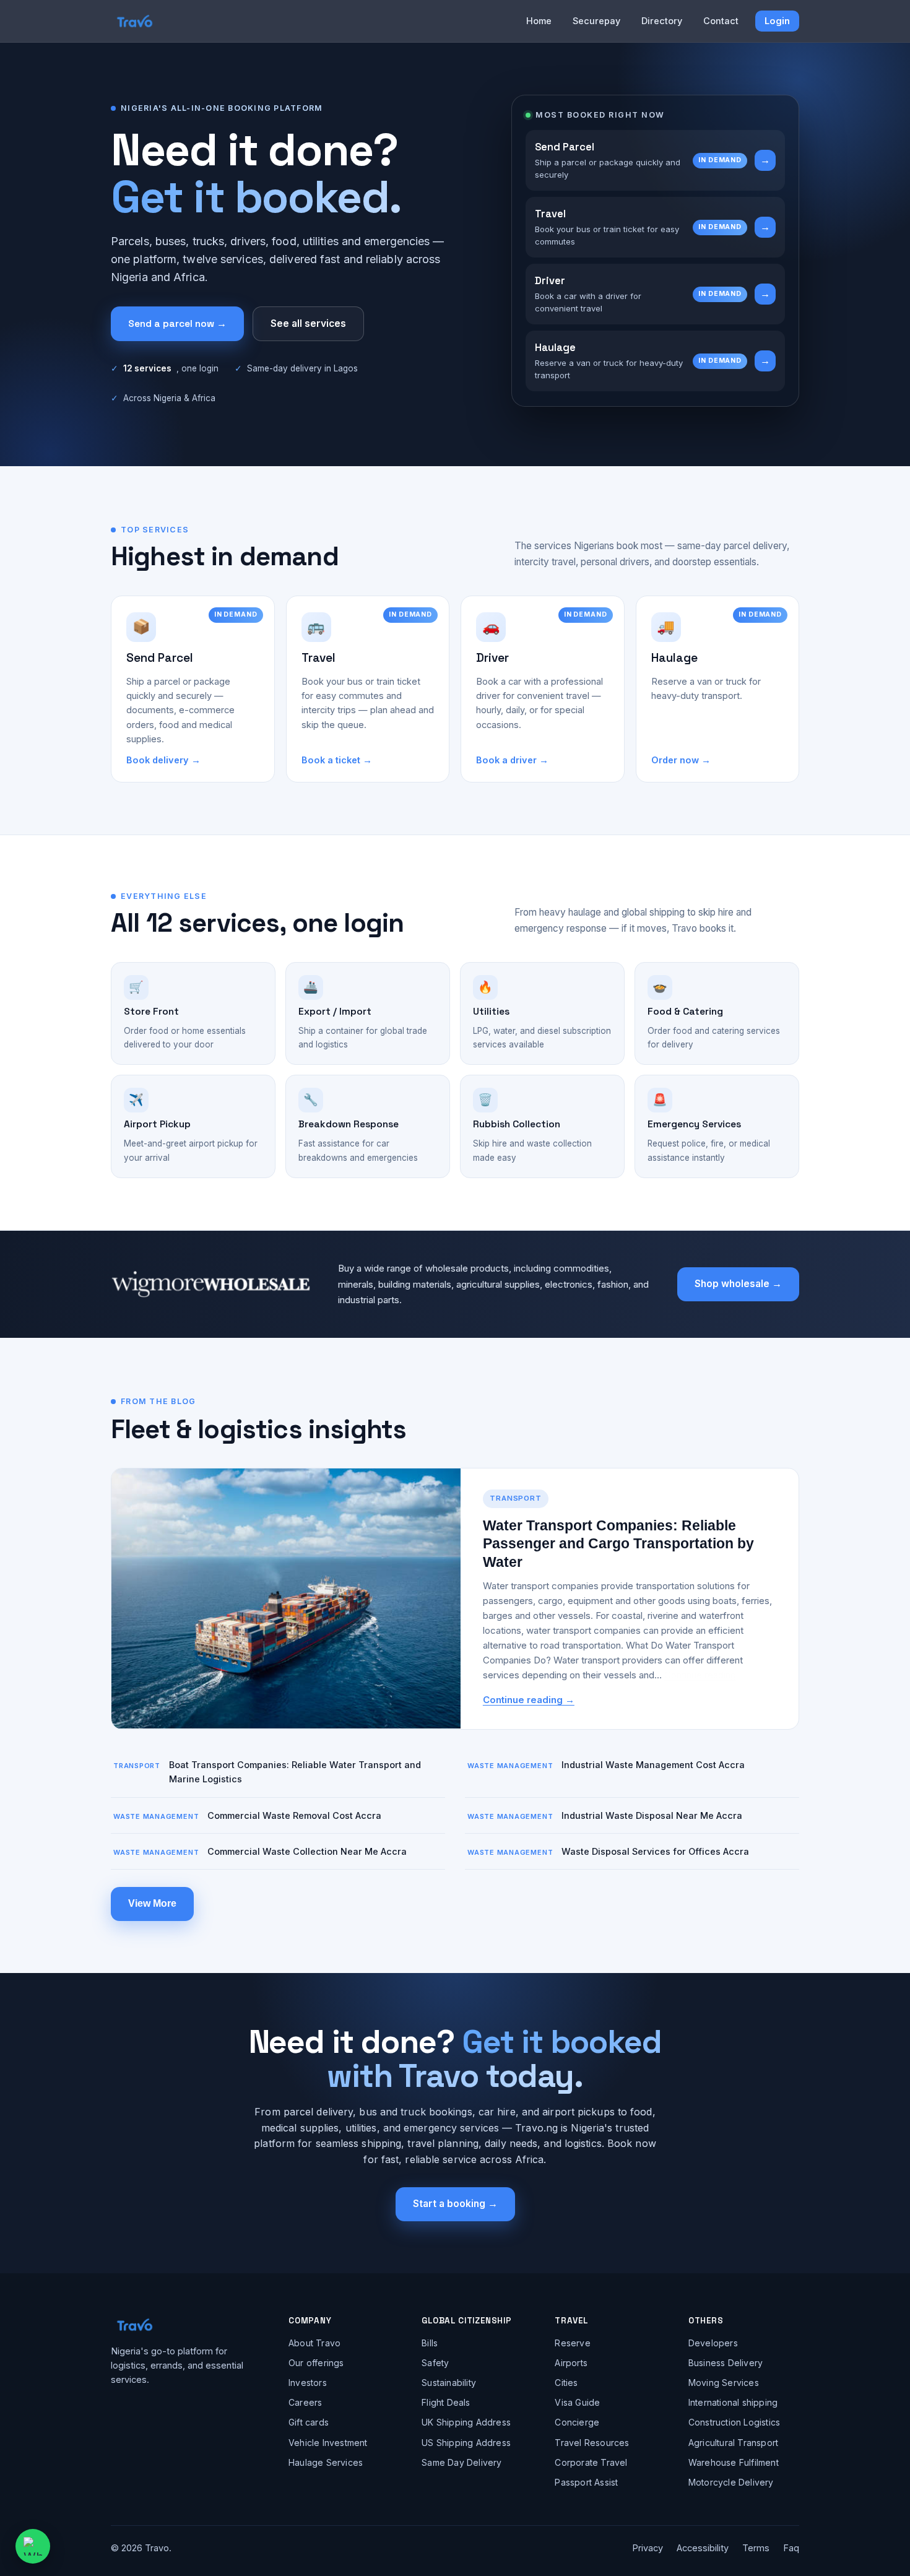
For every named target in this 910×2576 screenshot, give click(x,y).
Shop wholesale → (738, 1284)
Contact (721, 21)
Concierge (577, 2422)
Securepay (596, 21)
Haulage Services (326, 2462)
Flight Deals (446, 2402)
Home (539, 21)
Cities (566, 2383)
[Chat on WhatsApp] (33, 2546)
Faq (791, 2548)
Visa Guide (577, 2402)
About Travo (314, 2343)
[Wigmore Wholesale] (211, 1284)
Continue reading (700, 1675)
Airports (571, 2363)
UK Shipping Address (466, 2422)
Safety (435, 2363)
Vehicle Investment (328, 2443)
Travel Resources (592, 2443)
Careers (305, 2402)
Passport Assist (586, 2482)
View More (152, 1903)
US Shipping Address (466, 2443)
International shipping (733, 2402)
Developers (713, 2343)
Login (777, 21)
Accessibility (703, 2548)
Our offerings (316, 2363)
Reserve (572, 2343)
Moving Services (724, 2383)
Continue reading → (529, 1700)
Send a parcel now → (177, 324)
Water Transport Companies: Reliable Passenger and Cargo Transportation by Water (618, 1544)
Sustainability (449, 2383)
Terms (756, 2548)
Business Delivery (726, 2363)
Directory (662, 21)
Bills (430, 2343)
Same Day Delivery (461, 2462)
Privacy (648, 2548)
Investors (308, 2383)
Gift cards (309, 2422)
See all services (308, 323)
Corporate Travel (591, 2462)
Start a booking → (455, 2204)
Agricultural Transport (733, 2443)
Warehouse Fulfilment (734, 2462)
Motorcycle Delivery (731, 2482)
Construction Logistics (734, 2422)
